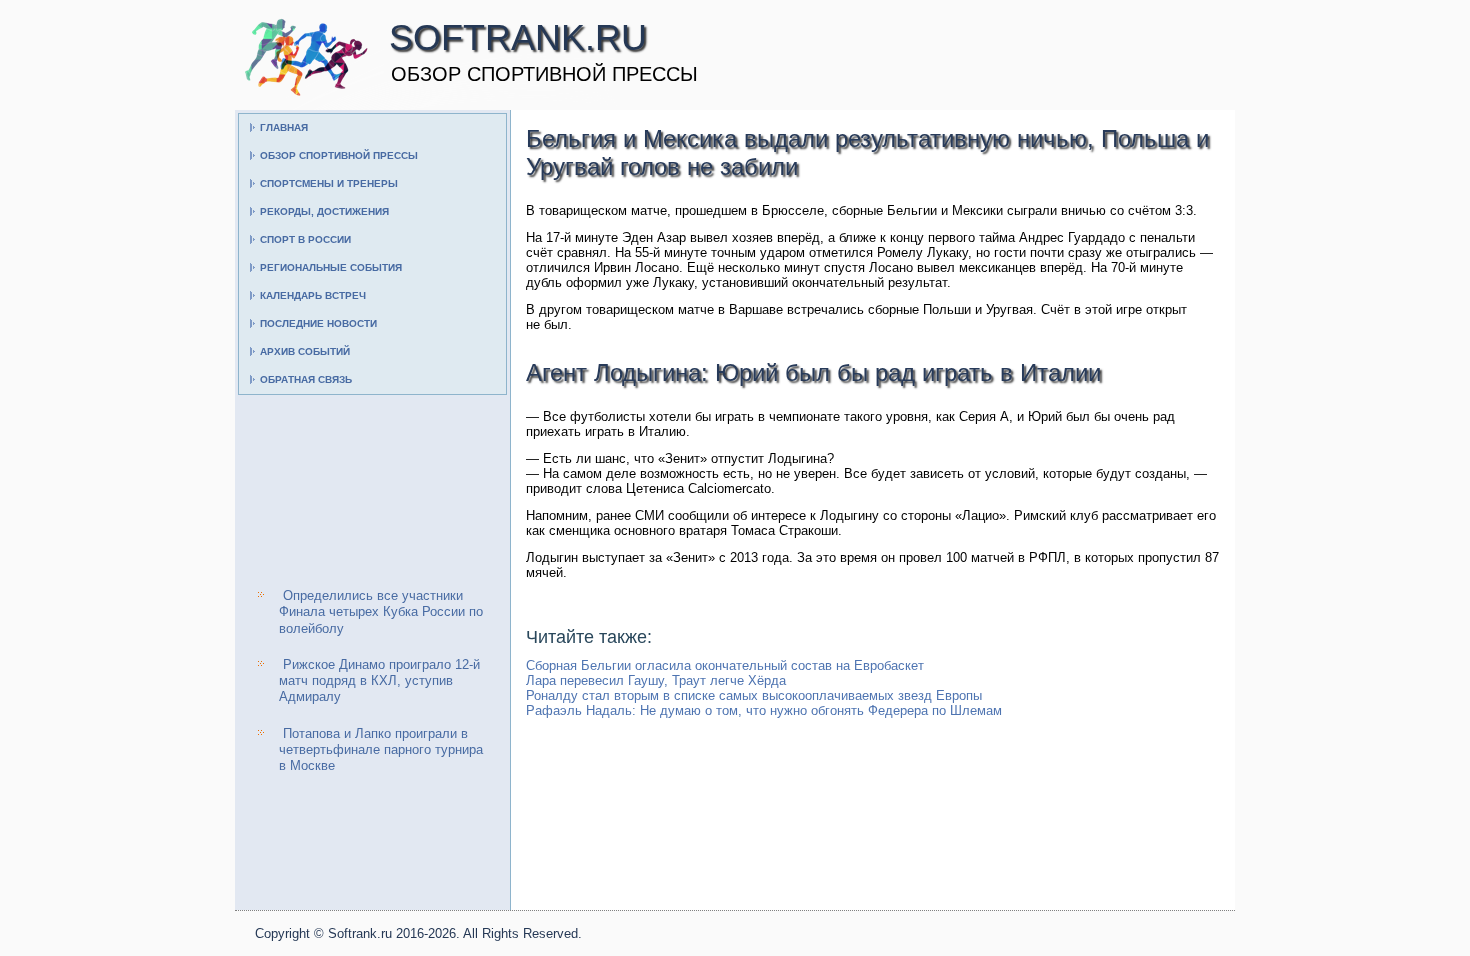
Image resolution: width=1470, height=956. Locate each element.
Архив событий (305, 351)
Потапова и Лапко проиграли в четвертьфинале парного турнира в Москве (381, 750)
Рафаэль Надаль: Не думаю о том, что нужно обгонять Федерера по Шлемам (764, 710)
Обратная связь (306, 379)
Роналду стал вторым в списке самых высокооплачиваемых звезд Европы (754, 695)
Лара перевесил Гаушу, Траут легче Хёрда (656, 680)
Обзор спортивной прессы (339, 155)
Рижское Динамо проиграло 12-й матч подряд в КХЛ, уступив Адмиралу (379, 681)
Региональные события (331, 267)
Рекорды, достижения (324, 211)
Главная (284, 127)
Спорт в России (305, 239)
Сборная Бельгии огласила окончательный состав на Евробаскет (725, 665)
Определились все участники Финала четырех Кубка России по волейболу (381, 612)
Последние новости (318, 323)
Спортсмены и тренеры (329, 183)
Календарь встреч (313, 295)
